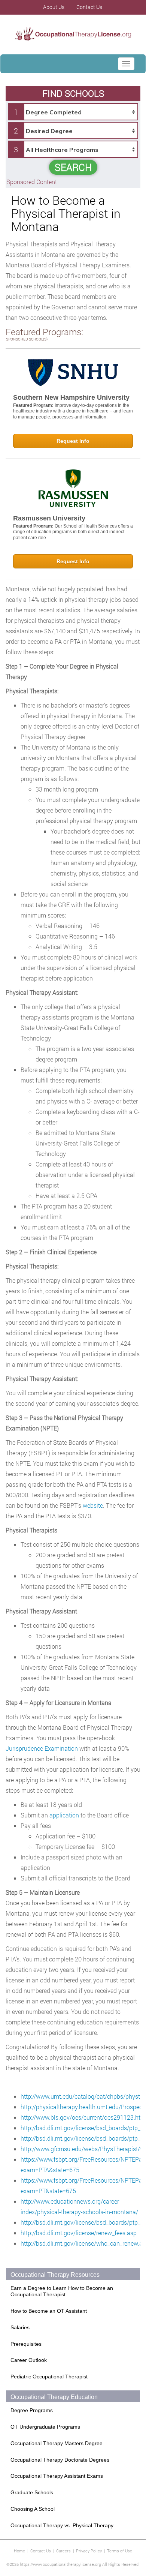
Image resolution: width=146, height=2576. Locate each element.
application (64, 1815)
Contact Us (41, 2551)
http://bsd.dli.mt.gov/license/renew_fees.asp (79, 2233)
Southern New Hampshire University (71, 397)
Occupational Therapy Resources (55, 2275)
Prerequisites (26, 2344)
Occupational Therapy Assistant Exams (57, 2476)
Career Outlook (29, 2360)
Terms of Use (120, 2551)
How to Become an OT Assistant (49, 2311)
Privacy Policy (89, 2551)
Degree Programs (32, 2410)
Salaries (20, 2327)
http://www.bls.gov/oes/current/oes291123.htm (83, 2117)
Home (19, 2551)
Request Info (73, 441)
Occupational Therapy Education (54, 2397)
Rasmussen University (49, 518)
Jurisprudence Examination (42, 1748)
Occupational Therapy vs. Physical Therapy (62, 2525)
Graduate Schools (32, 2492)
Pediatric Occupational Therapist (49, 2377)
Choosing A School (33, 2509)
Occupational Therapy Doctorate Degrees (60, 2460)
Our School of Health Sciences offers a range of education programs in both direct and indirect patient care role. (73, 532)
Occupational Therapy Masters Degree (57, 2443)
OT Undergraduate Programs (45, 2427)
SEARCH (73, 167)
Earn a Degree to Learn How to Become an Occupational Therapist (62, 2291)
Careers (63, 2551)
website (93, 1505)
